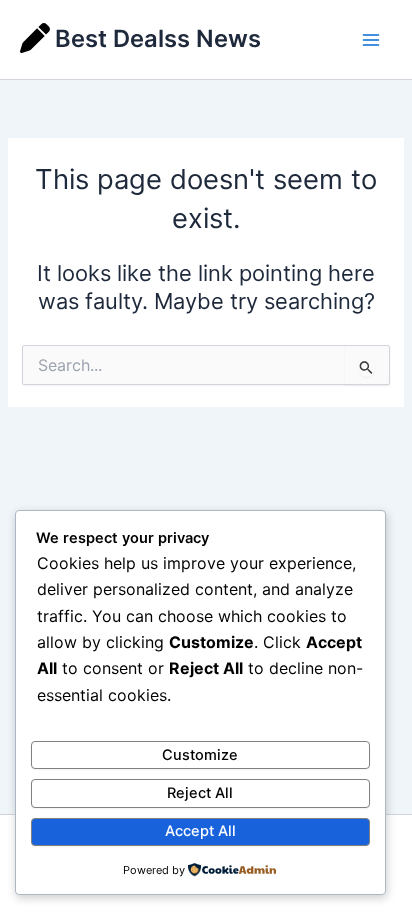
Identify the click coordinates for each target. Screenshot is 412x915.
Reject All (200, 793)
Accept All (200, 831)
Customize (200, 755)
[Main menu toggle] (371, 40)
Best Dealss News (158, 38)
